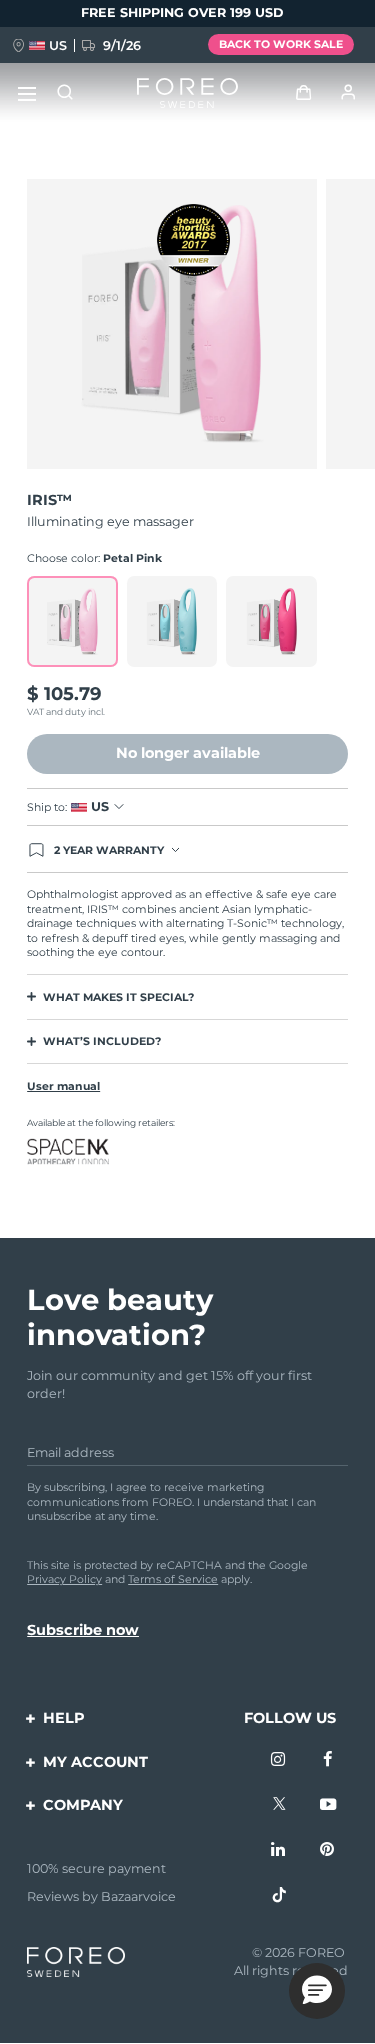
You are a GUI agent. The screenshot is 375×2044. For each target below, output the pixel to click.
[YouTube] (328, 1805)
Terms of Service (173, 1579)
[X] (279, 1805)
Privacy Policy (64, 1579)
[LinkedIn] (279, 1850)
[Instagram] (279, 1760)
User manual (63, 1086)
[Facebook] (328, 1760)
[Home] (187, 93)
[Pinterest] (328, 1850)
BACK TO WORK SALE (281, 44)
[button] (317, 1991)
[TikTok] (279, 1896)
